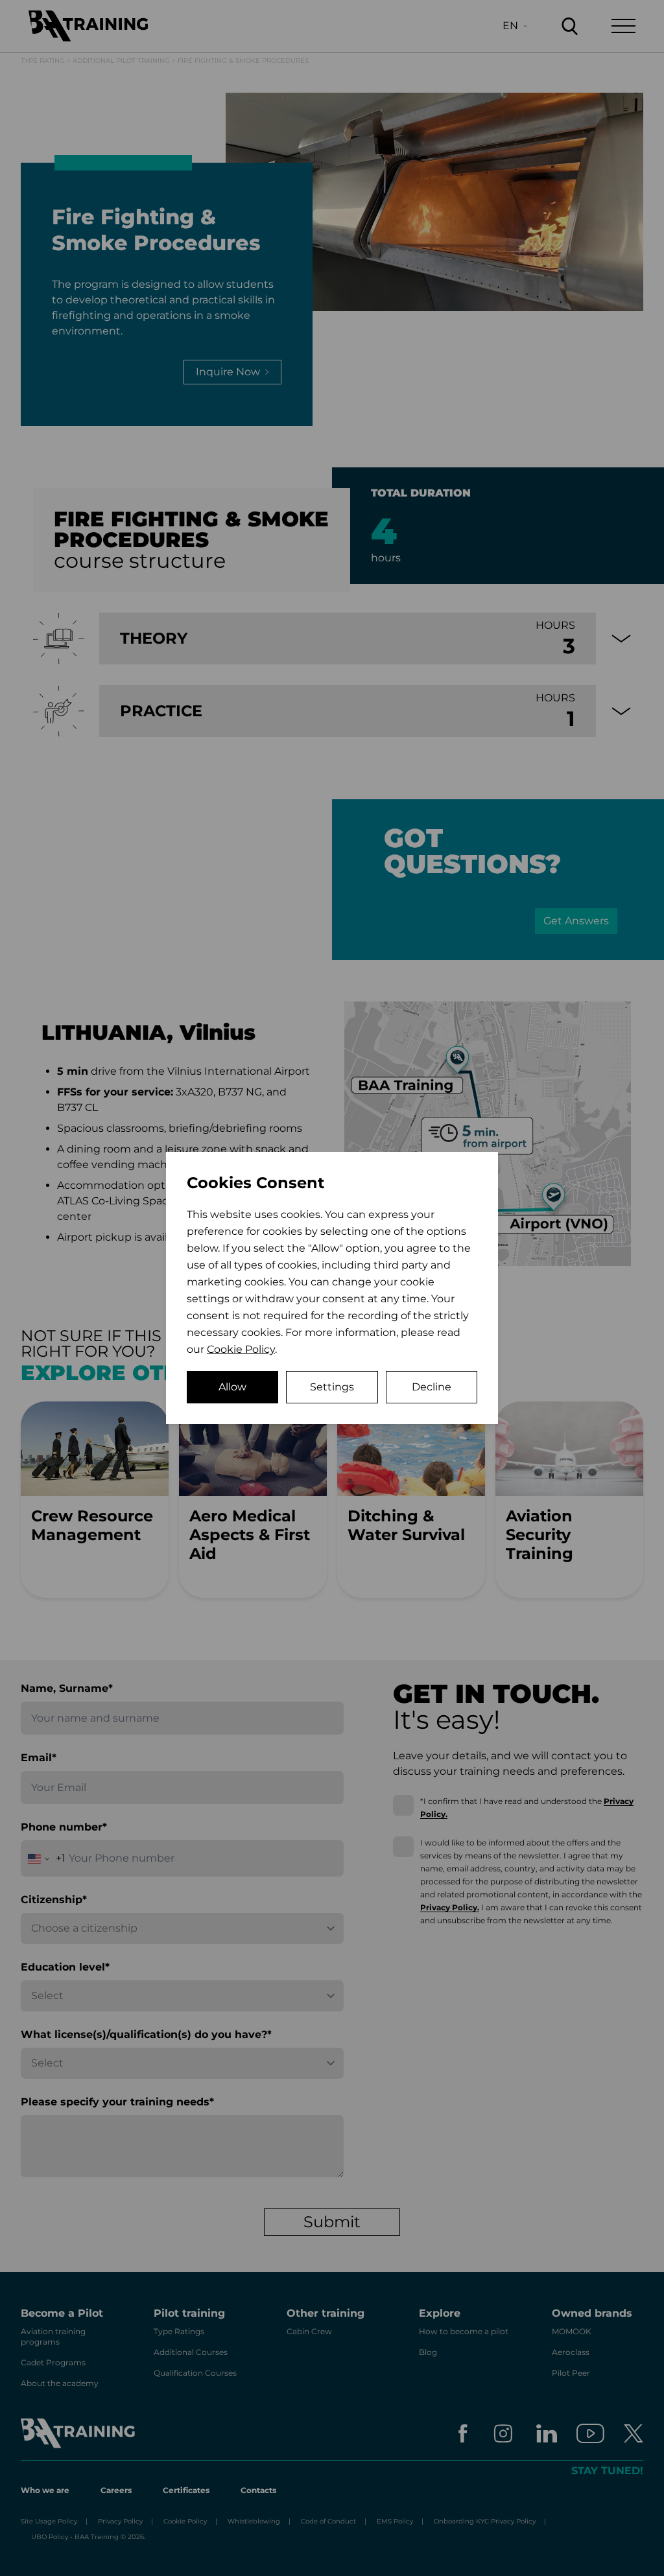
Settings (332, 1387)
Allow (232, 1387)
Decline (432, 1387)
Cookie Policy (241, 1349)
